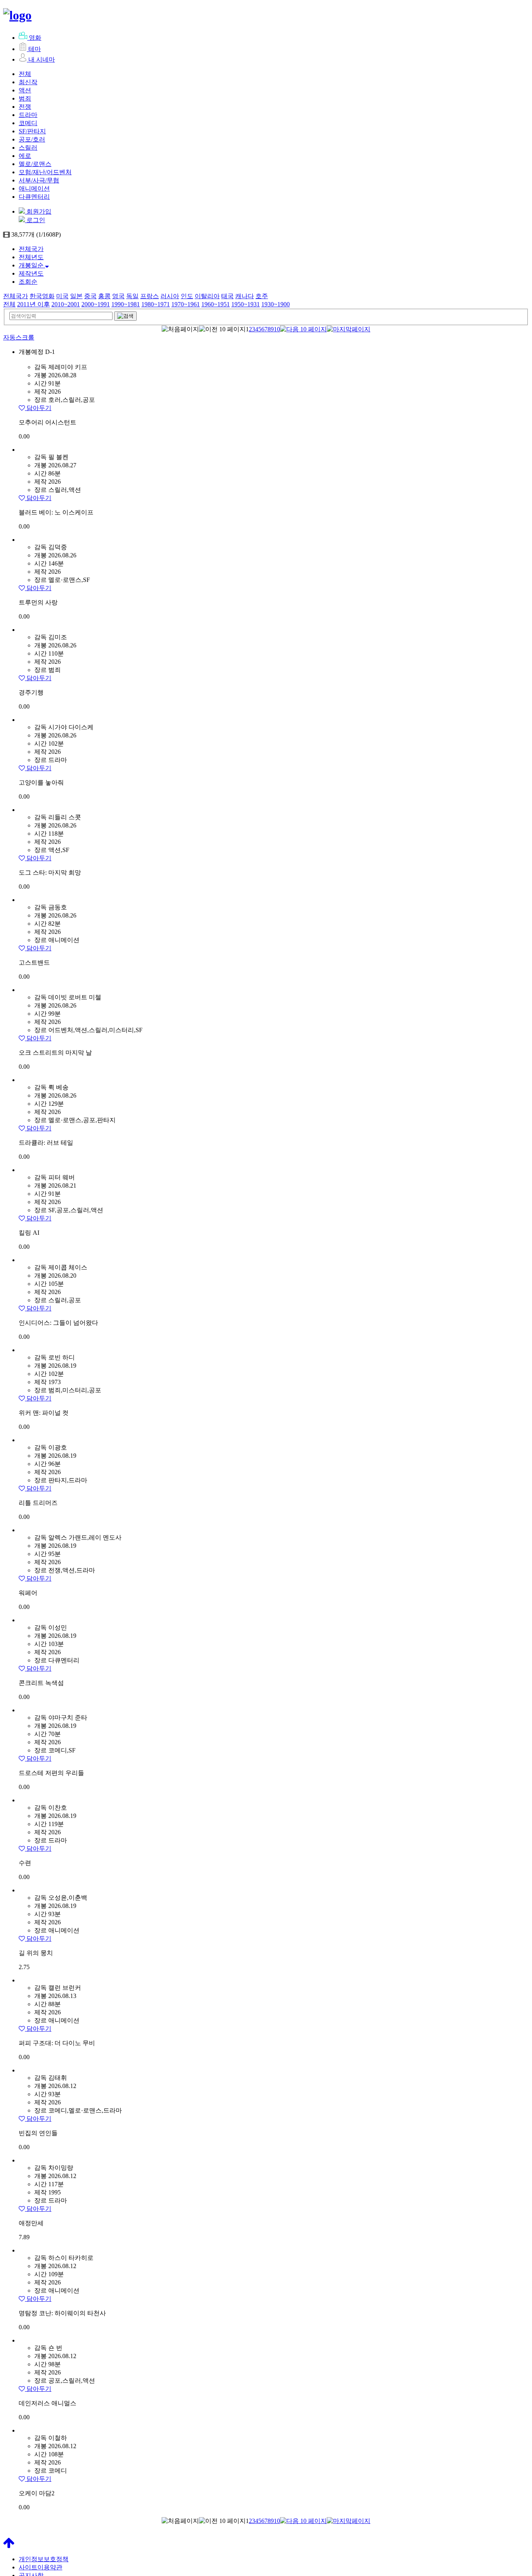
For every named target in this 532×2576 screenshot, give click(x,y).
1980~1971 (156, 304)
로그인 (35, 220)
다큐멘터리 (34, 197)
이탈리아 (207, 296)
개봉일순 (32, 265)
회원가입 (38, 211)
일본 (76, 296)
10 (277, 329)
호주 (262, 296)
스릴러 (28, 148)
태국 (227, 296)
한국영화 (42, 296)
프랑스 (150, 296)
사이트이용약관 (41, 2567)
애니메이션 (34, 188)
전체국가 (31, 249)
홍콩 (104, 296)
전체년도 (31, 257)
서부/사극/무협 (39, 180)
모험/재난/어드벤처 (45, 172)
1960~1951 (216, 304)
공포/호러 (32, 139)
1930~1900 (276, 304)
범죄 (25, 98)
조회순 (28, 282)
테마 (35, 49)
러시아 (170, 296)
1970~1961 (186, 304)
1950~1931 (246, 304)
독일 (132, 296)
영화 (35, 38)
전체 (25, 74)
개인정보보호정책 (44, 2559)
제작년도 (31, 273)
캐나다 (245, 296)
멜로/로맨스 (35, 164)
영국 (118, 296)
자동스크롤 (19, 337)
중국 (90, 296)
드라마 (28, 115)
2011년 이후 (33, 304)
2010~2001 (66, 304)
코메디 (28, 123)
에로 (25, 156)
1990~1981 (126, 304)
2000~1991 (96, 304)
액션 (25, 90)
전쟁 (25, 107)
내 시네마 (42, 59)
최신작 (28, 82)
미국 (62, 296)
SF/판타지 (32, 131)
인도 (187, 296)
